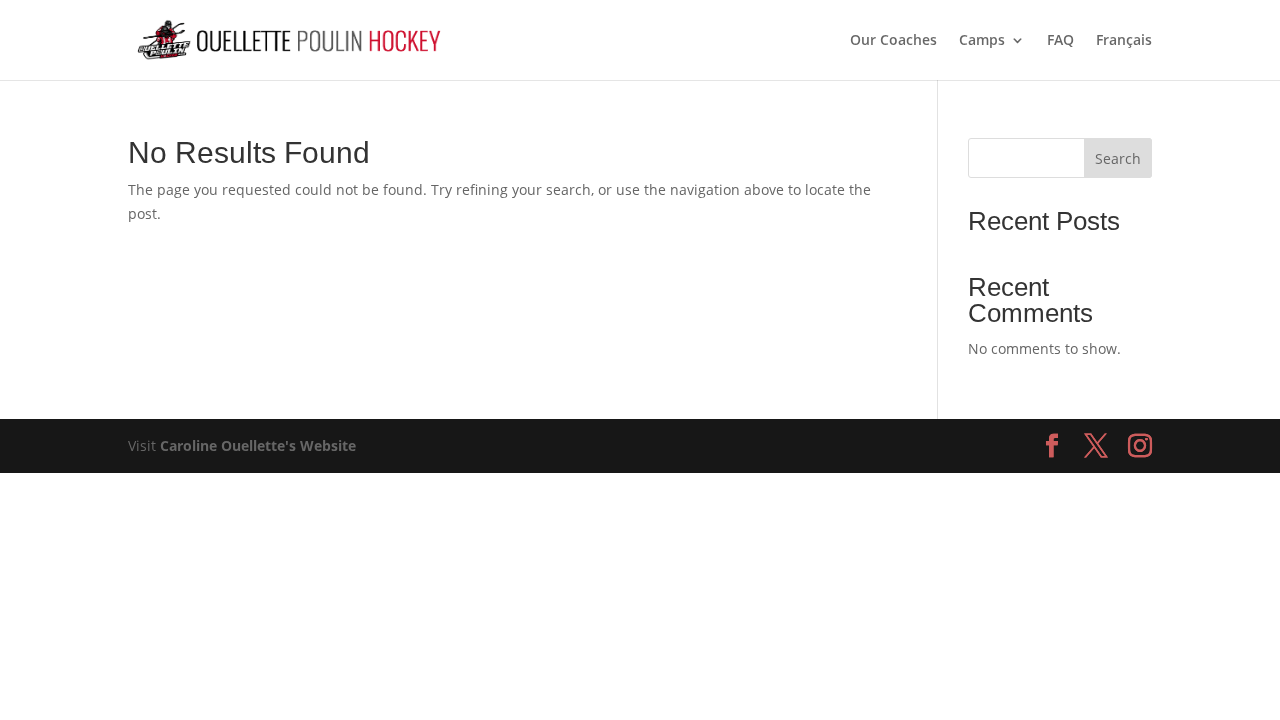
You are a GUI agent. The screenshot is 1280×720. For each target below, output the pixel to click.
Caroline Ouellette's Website (258, 445)
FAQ (1060, 41)
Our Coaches (893, 41)
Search (1118, 158)
